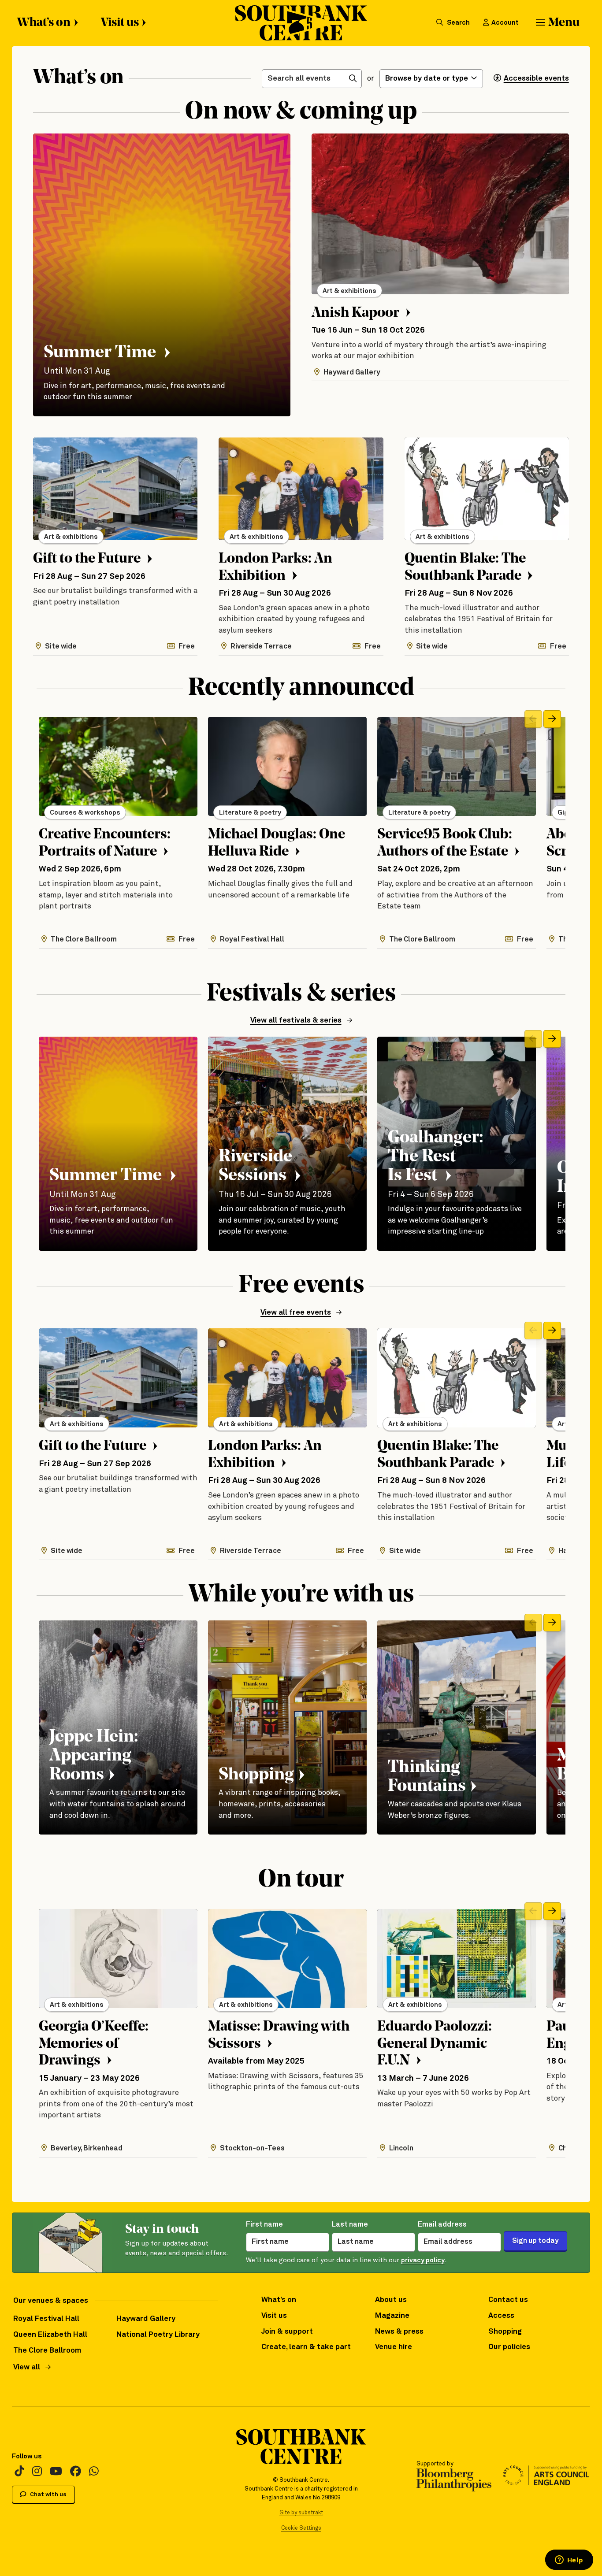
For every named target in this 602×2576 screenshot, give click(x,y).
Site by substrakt (301, 2513)
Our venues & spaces (51, 2301)
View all (27, 2367)
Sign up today (535, 2241)
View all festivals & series (296, 1021)
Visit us (120, 23)
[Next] (552, 719)
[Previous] (533, 719)
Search (458, 23)
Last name (350, 2225)
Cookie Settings (301, 2528)
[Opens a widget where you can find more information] (569, 2561)
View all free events (296, 1313)
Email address (442, 2225)
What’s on (44, 23)
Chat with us (48, 2495)
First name (264, 2225)
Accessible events (536, 79)
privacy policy (423, 2260)
